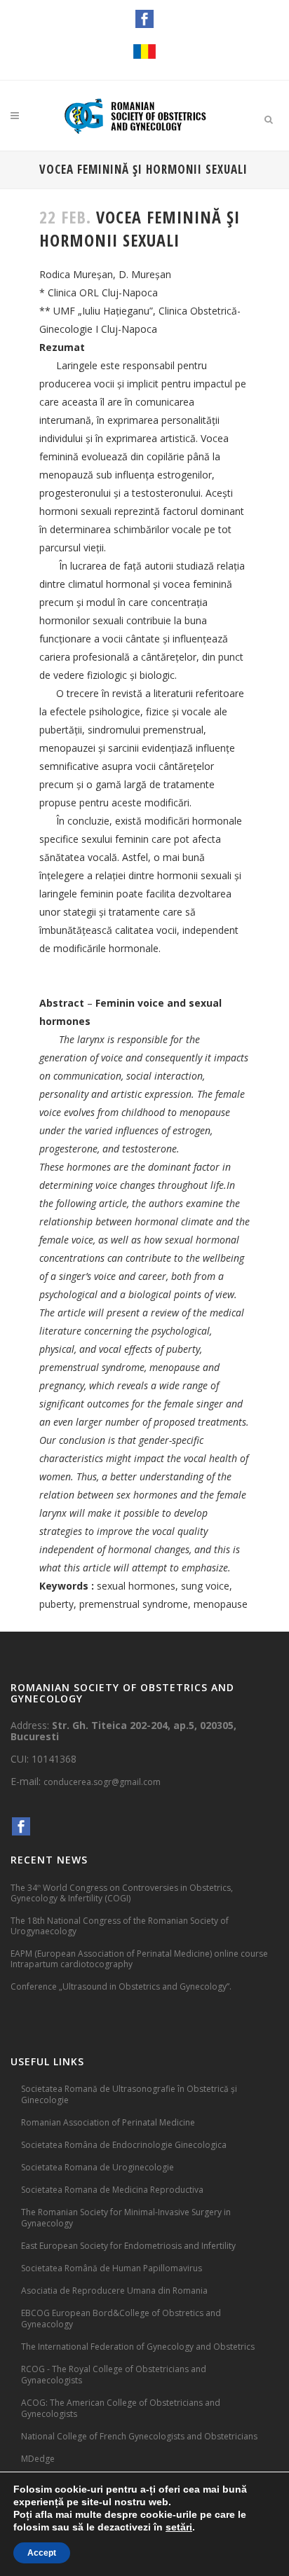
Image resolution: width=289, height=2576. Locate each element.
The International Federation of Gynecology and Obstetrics (138, 2347)
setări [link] (179, 2527)
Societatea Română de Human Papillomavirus (112, 2268)
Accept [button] (42, 2553)
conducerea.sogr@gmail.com (102, 1782)
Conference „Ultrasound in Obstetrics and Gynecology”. (121, 1986)
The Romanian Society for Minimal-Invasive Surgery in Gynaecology (126, 2218)
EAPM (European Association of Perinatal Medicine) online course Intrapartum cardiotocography (139, 1959)
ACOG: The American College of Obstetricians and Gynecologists (121, 2408)
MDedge (38, 2459)
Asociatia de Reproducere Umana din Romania (114, 2291)
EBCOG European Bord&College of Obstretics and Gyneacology (121, 2319)
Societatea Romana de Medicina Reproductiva (112, 2190)
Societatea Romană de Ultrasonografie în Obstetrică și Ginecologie (129, 2094)
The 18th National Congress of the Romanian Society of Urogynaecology (120, 1926)
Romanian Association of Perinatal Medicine (108, 2122)
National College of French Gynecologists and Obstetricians (139, 2436)
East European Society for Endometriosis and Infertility (128, 2246)
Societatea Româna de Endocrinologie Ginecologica (124, 2145)
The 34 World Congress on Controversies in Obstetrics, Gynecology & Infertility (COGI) (122, 1893)
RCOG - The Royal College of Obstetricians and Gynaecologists (114, 2375)
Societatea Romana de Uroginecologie (98, 2167)
